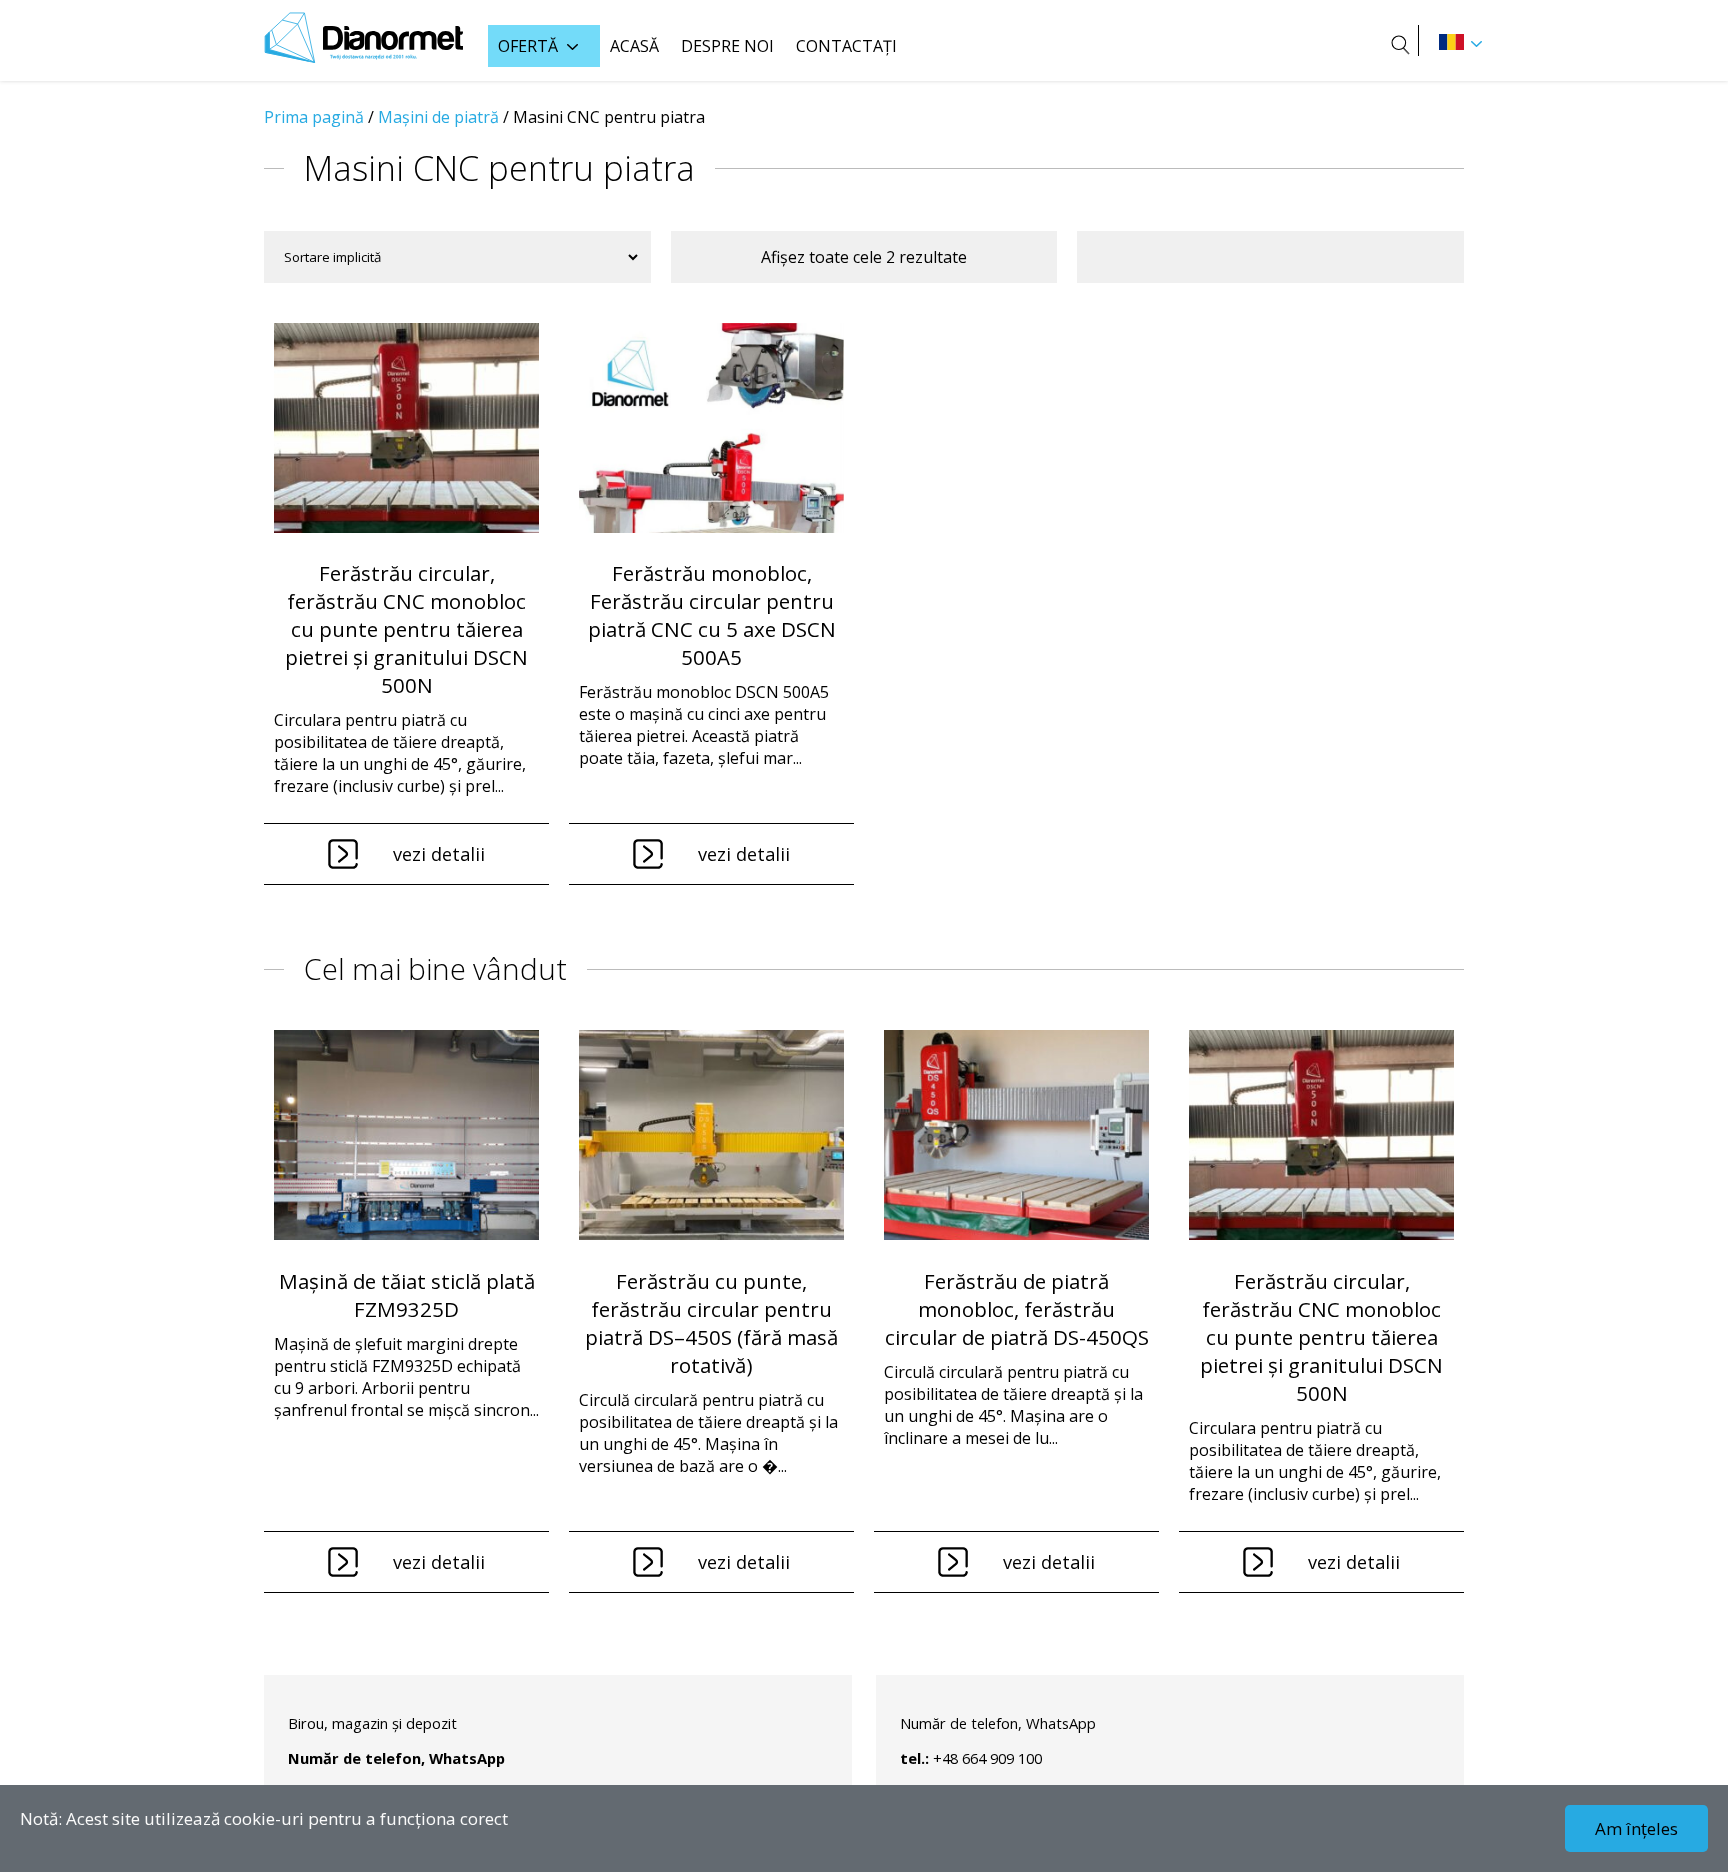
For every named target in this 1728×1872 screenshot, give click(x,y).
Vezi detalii (439, 854)
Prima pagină (314, 117)
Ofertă (528, 46)
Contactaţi (846, 46)
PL (1451, 42)
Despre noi (727, 46)
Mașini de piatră (438, 117)
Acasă (634, 46)
